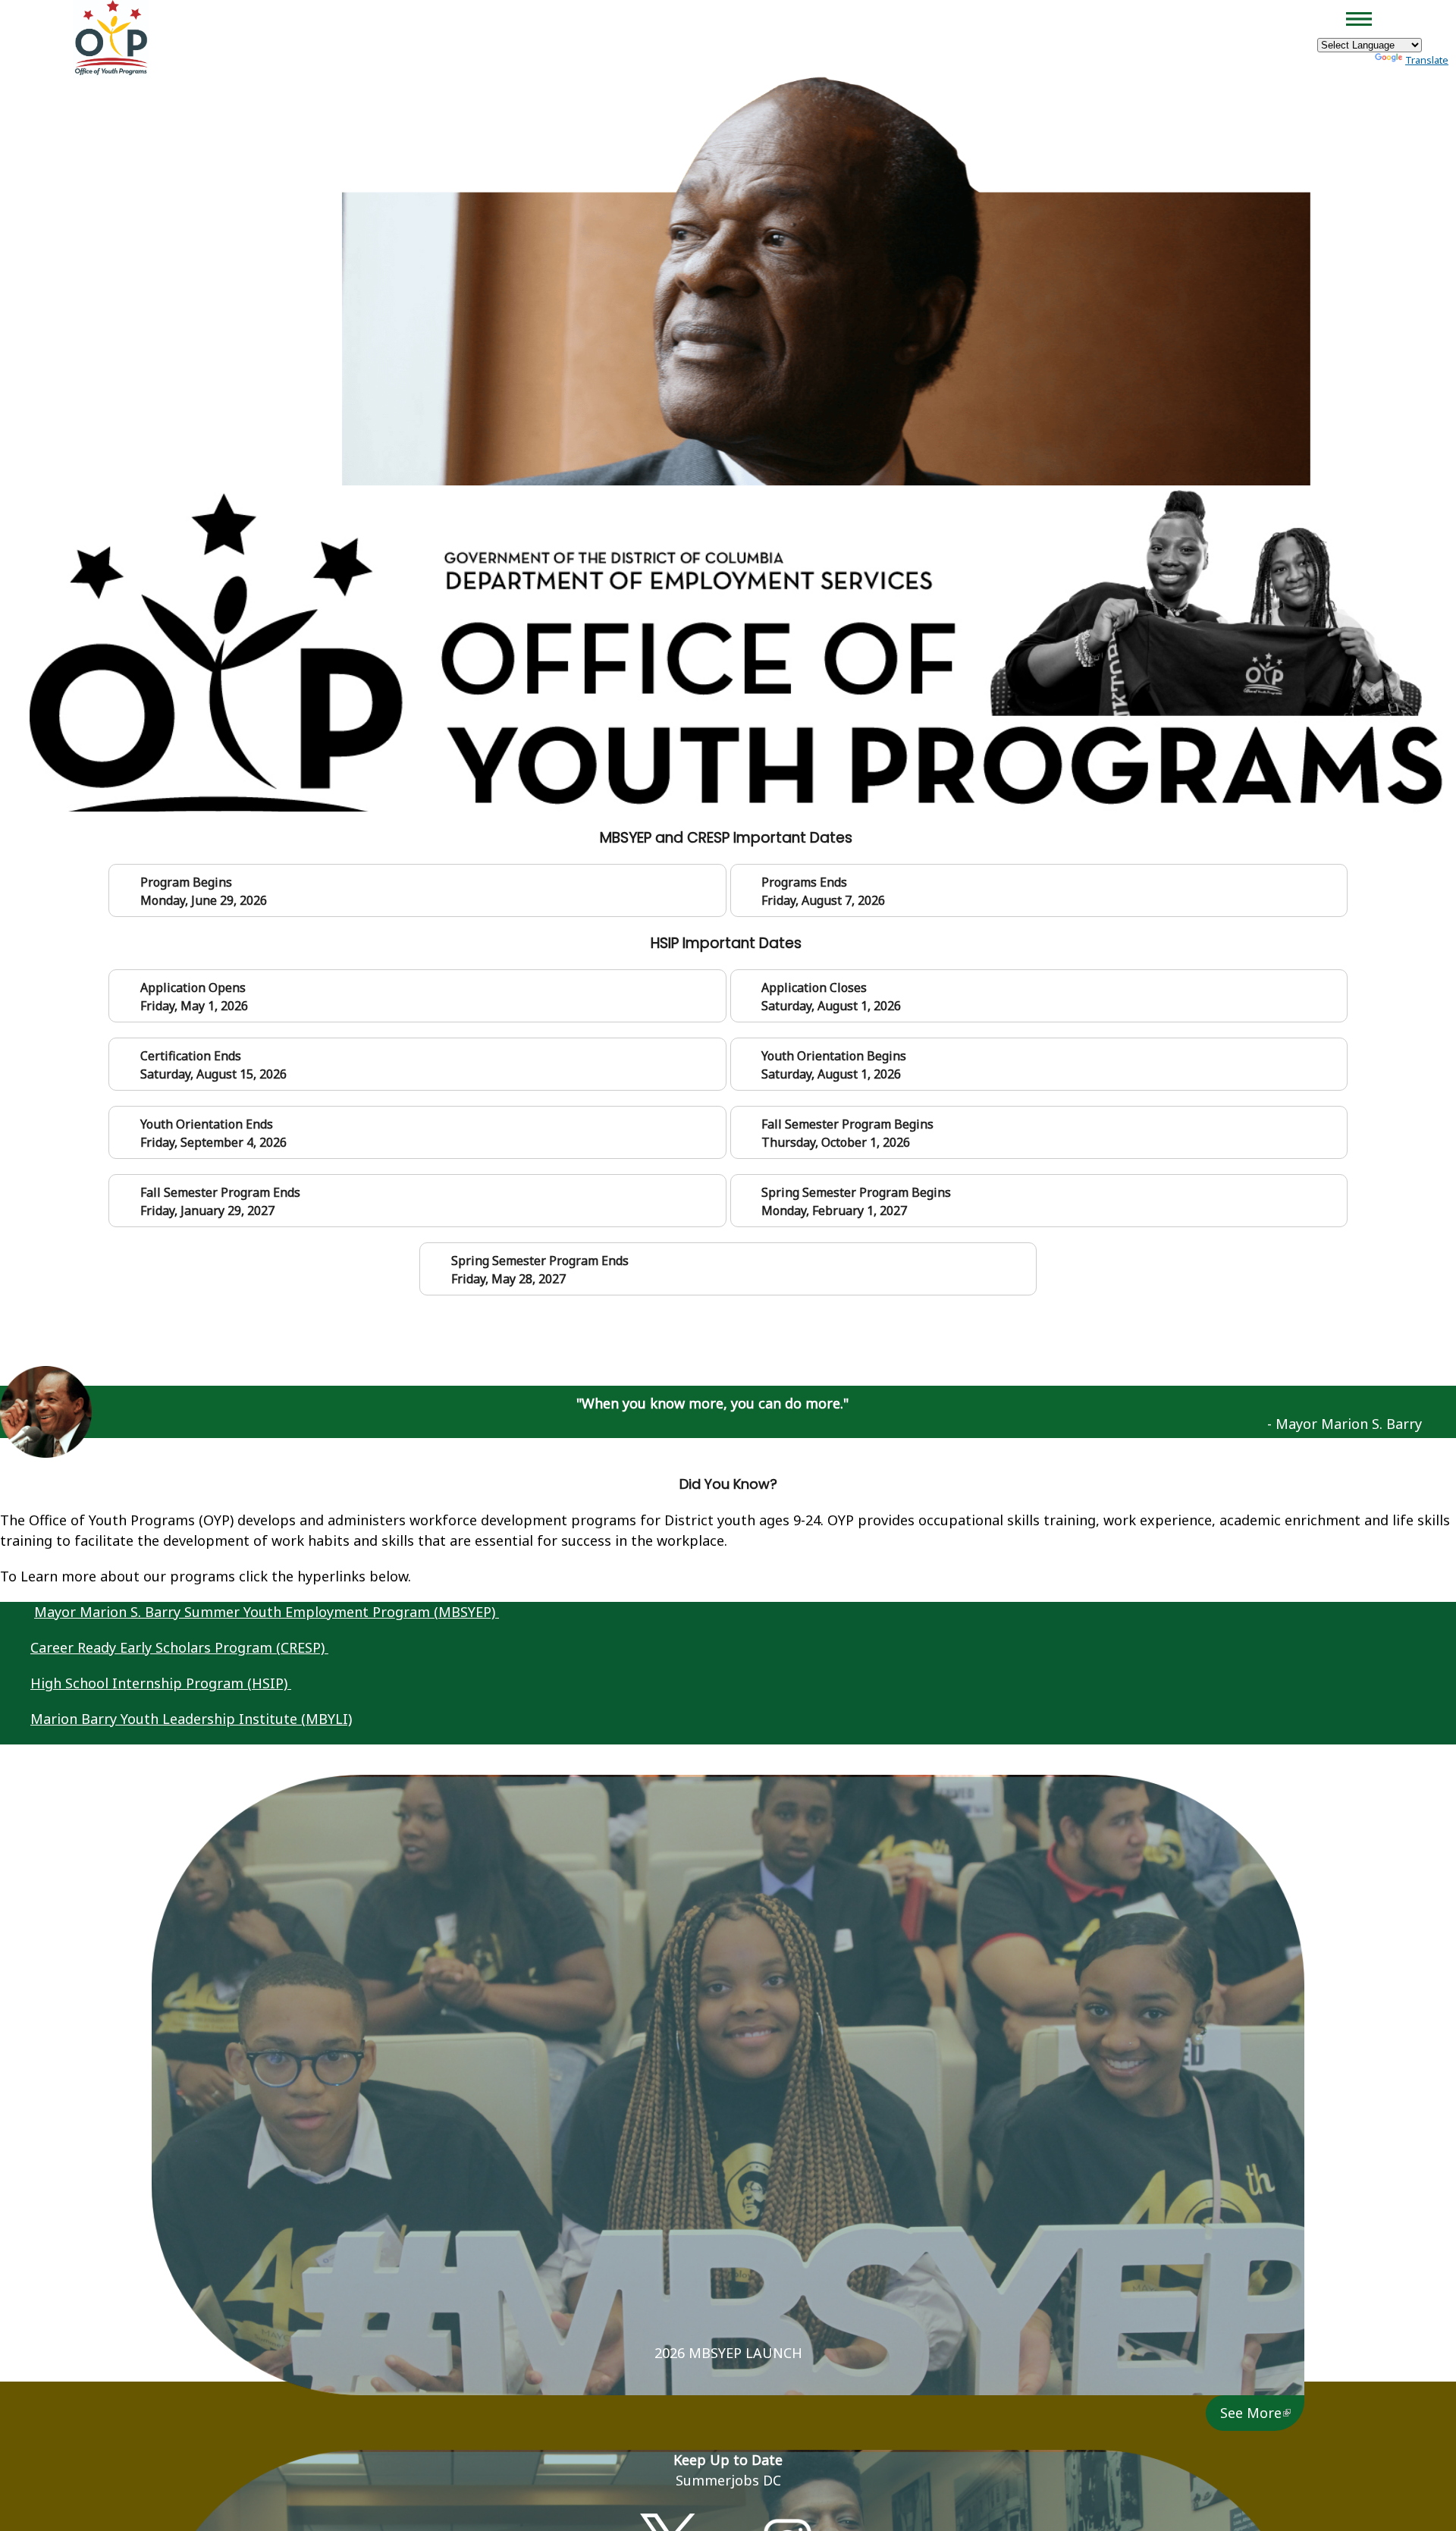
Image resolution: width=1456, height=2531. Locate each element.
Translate (1427, 60)
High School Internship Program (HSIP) (161, 1683)
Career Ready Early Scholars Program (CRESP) (179, 1647)
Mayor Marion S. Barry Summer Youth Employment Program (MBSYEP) (267, 1612)
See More (1251, 2413)
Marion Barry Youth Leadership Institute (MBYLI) (191, 1719)
